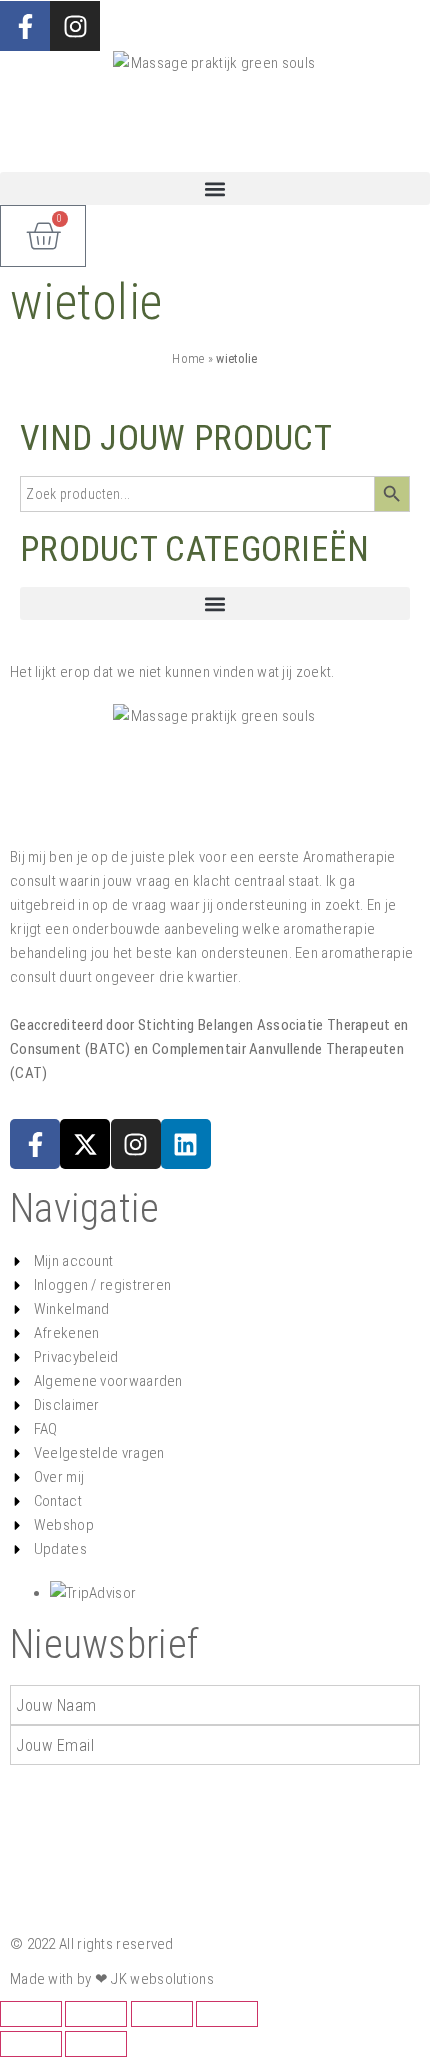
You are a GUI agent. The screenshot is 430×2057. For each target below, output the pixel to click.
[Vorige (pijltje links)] (31, 2044)
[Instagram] (136, 1144)
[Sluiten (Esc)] (227, 2014)
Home (188, 358)
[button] (215, 188)
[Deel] (162, 2014)
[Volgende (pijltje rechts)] (96, 2044)
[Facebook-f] (25, 26)
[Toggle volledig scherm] (96, 2014)
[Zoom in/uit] (31, 2014)
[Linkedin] (186, 1144)
